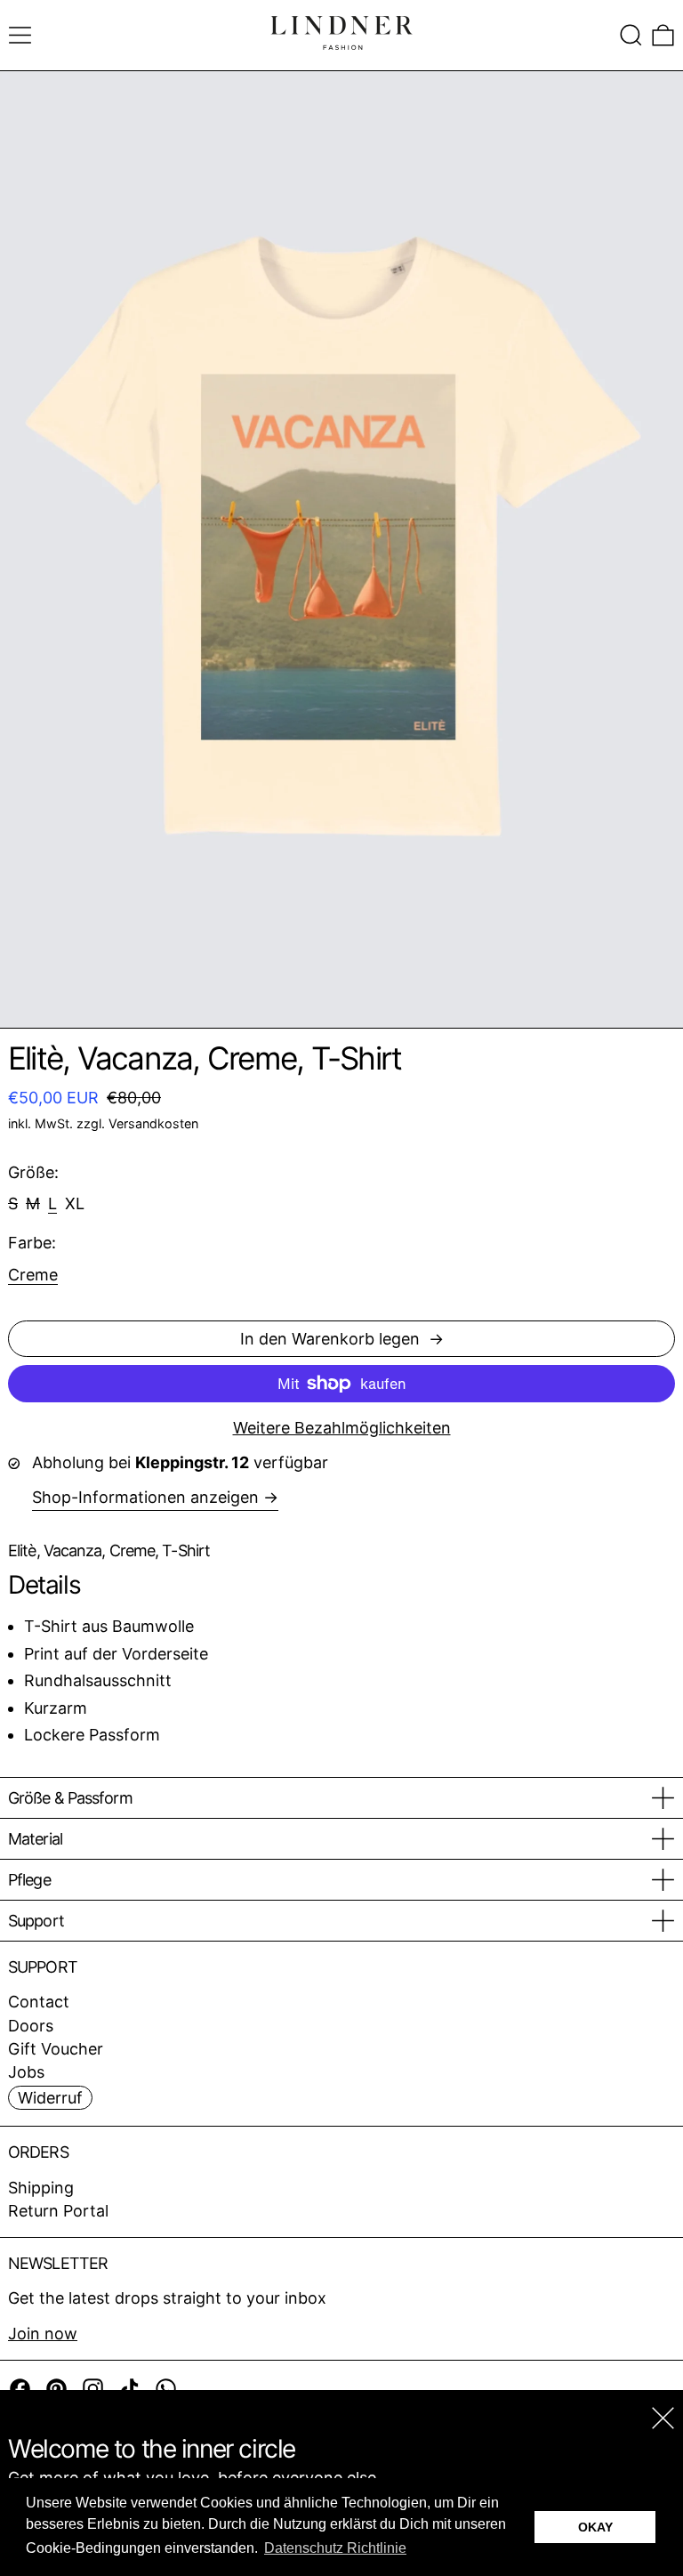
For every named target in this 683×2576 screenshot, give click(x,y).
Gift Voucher (56, 2049)
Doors (31, 2026)
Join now (43, 2334)
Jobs (26, 2072)
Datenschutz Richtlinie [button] (335, 2548)
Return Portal (58, 2211)
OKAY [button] (595, 2527)
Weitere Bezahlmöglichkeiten (342, 1428)
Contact (39, 2002)
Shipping (41, 2188)
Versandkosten (153, 1123)
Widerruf (50, 2098)
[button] (631, 35)
